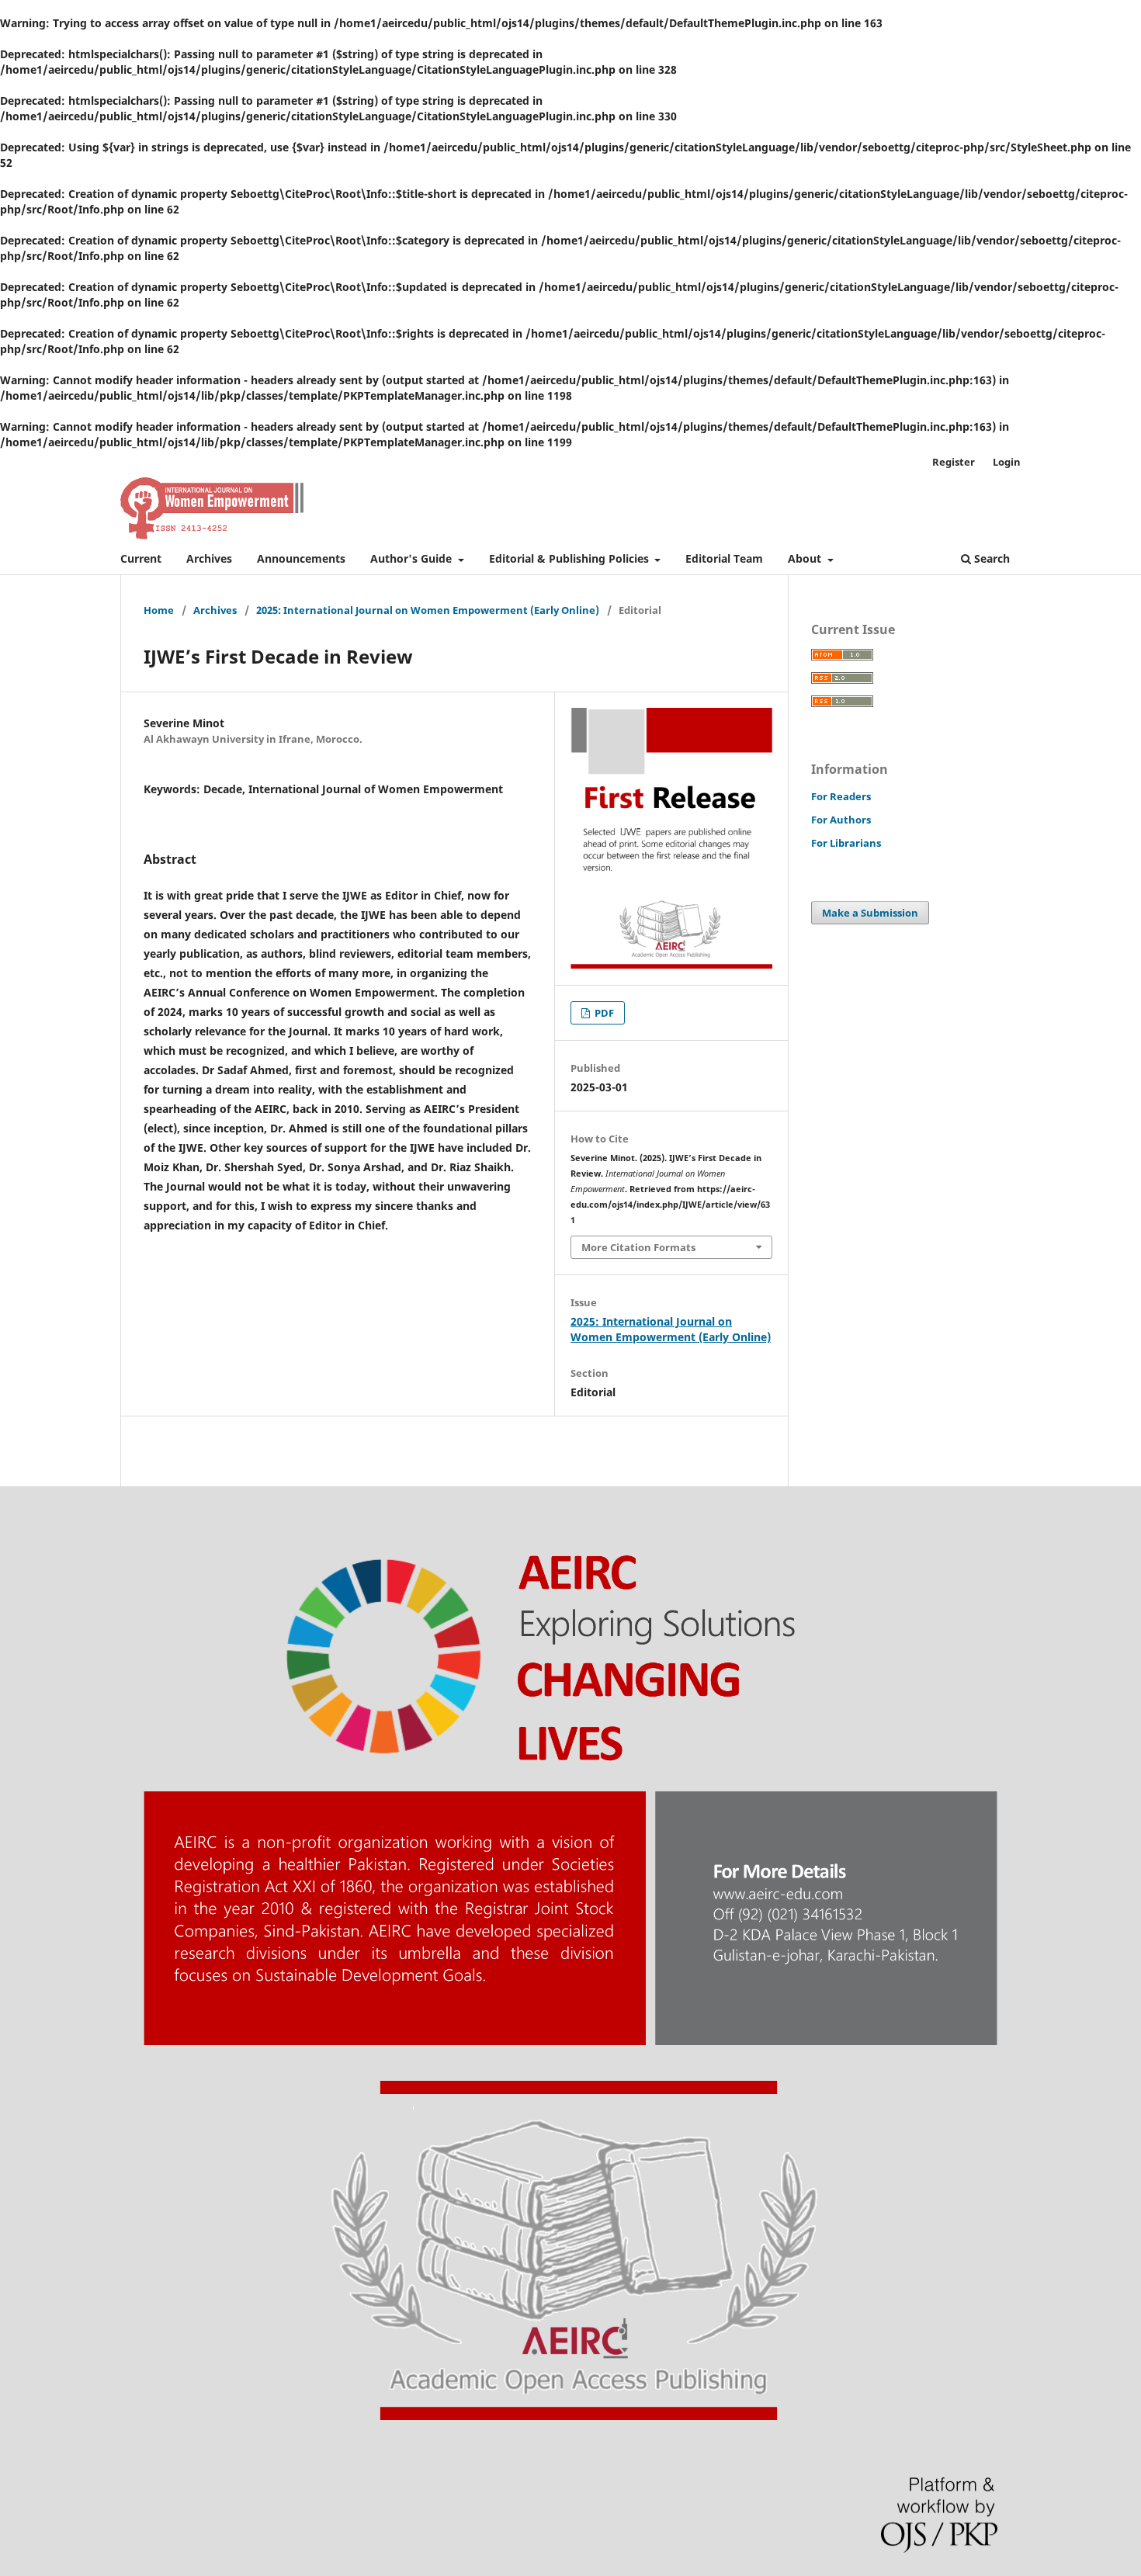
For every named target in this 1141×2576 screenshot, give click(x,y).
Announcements (301, 558)
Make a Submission (870, 913)
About (806, 558)
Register (954, 462)
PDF (603, 1013)
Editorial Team (724, 558)
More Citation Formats (638, 1247)
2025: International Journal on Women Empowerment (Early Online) (428, 610)
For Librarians (846, 843)
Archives (209, 558)
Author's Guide (413, 558)
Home (159, 610)
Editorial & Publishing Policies (570, 558)
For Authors (841, 820)
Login (1007, 462)
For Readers (841, 796)
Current (141, 558)
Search (990, 558)
